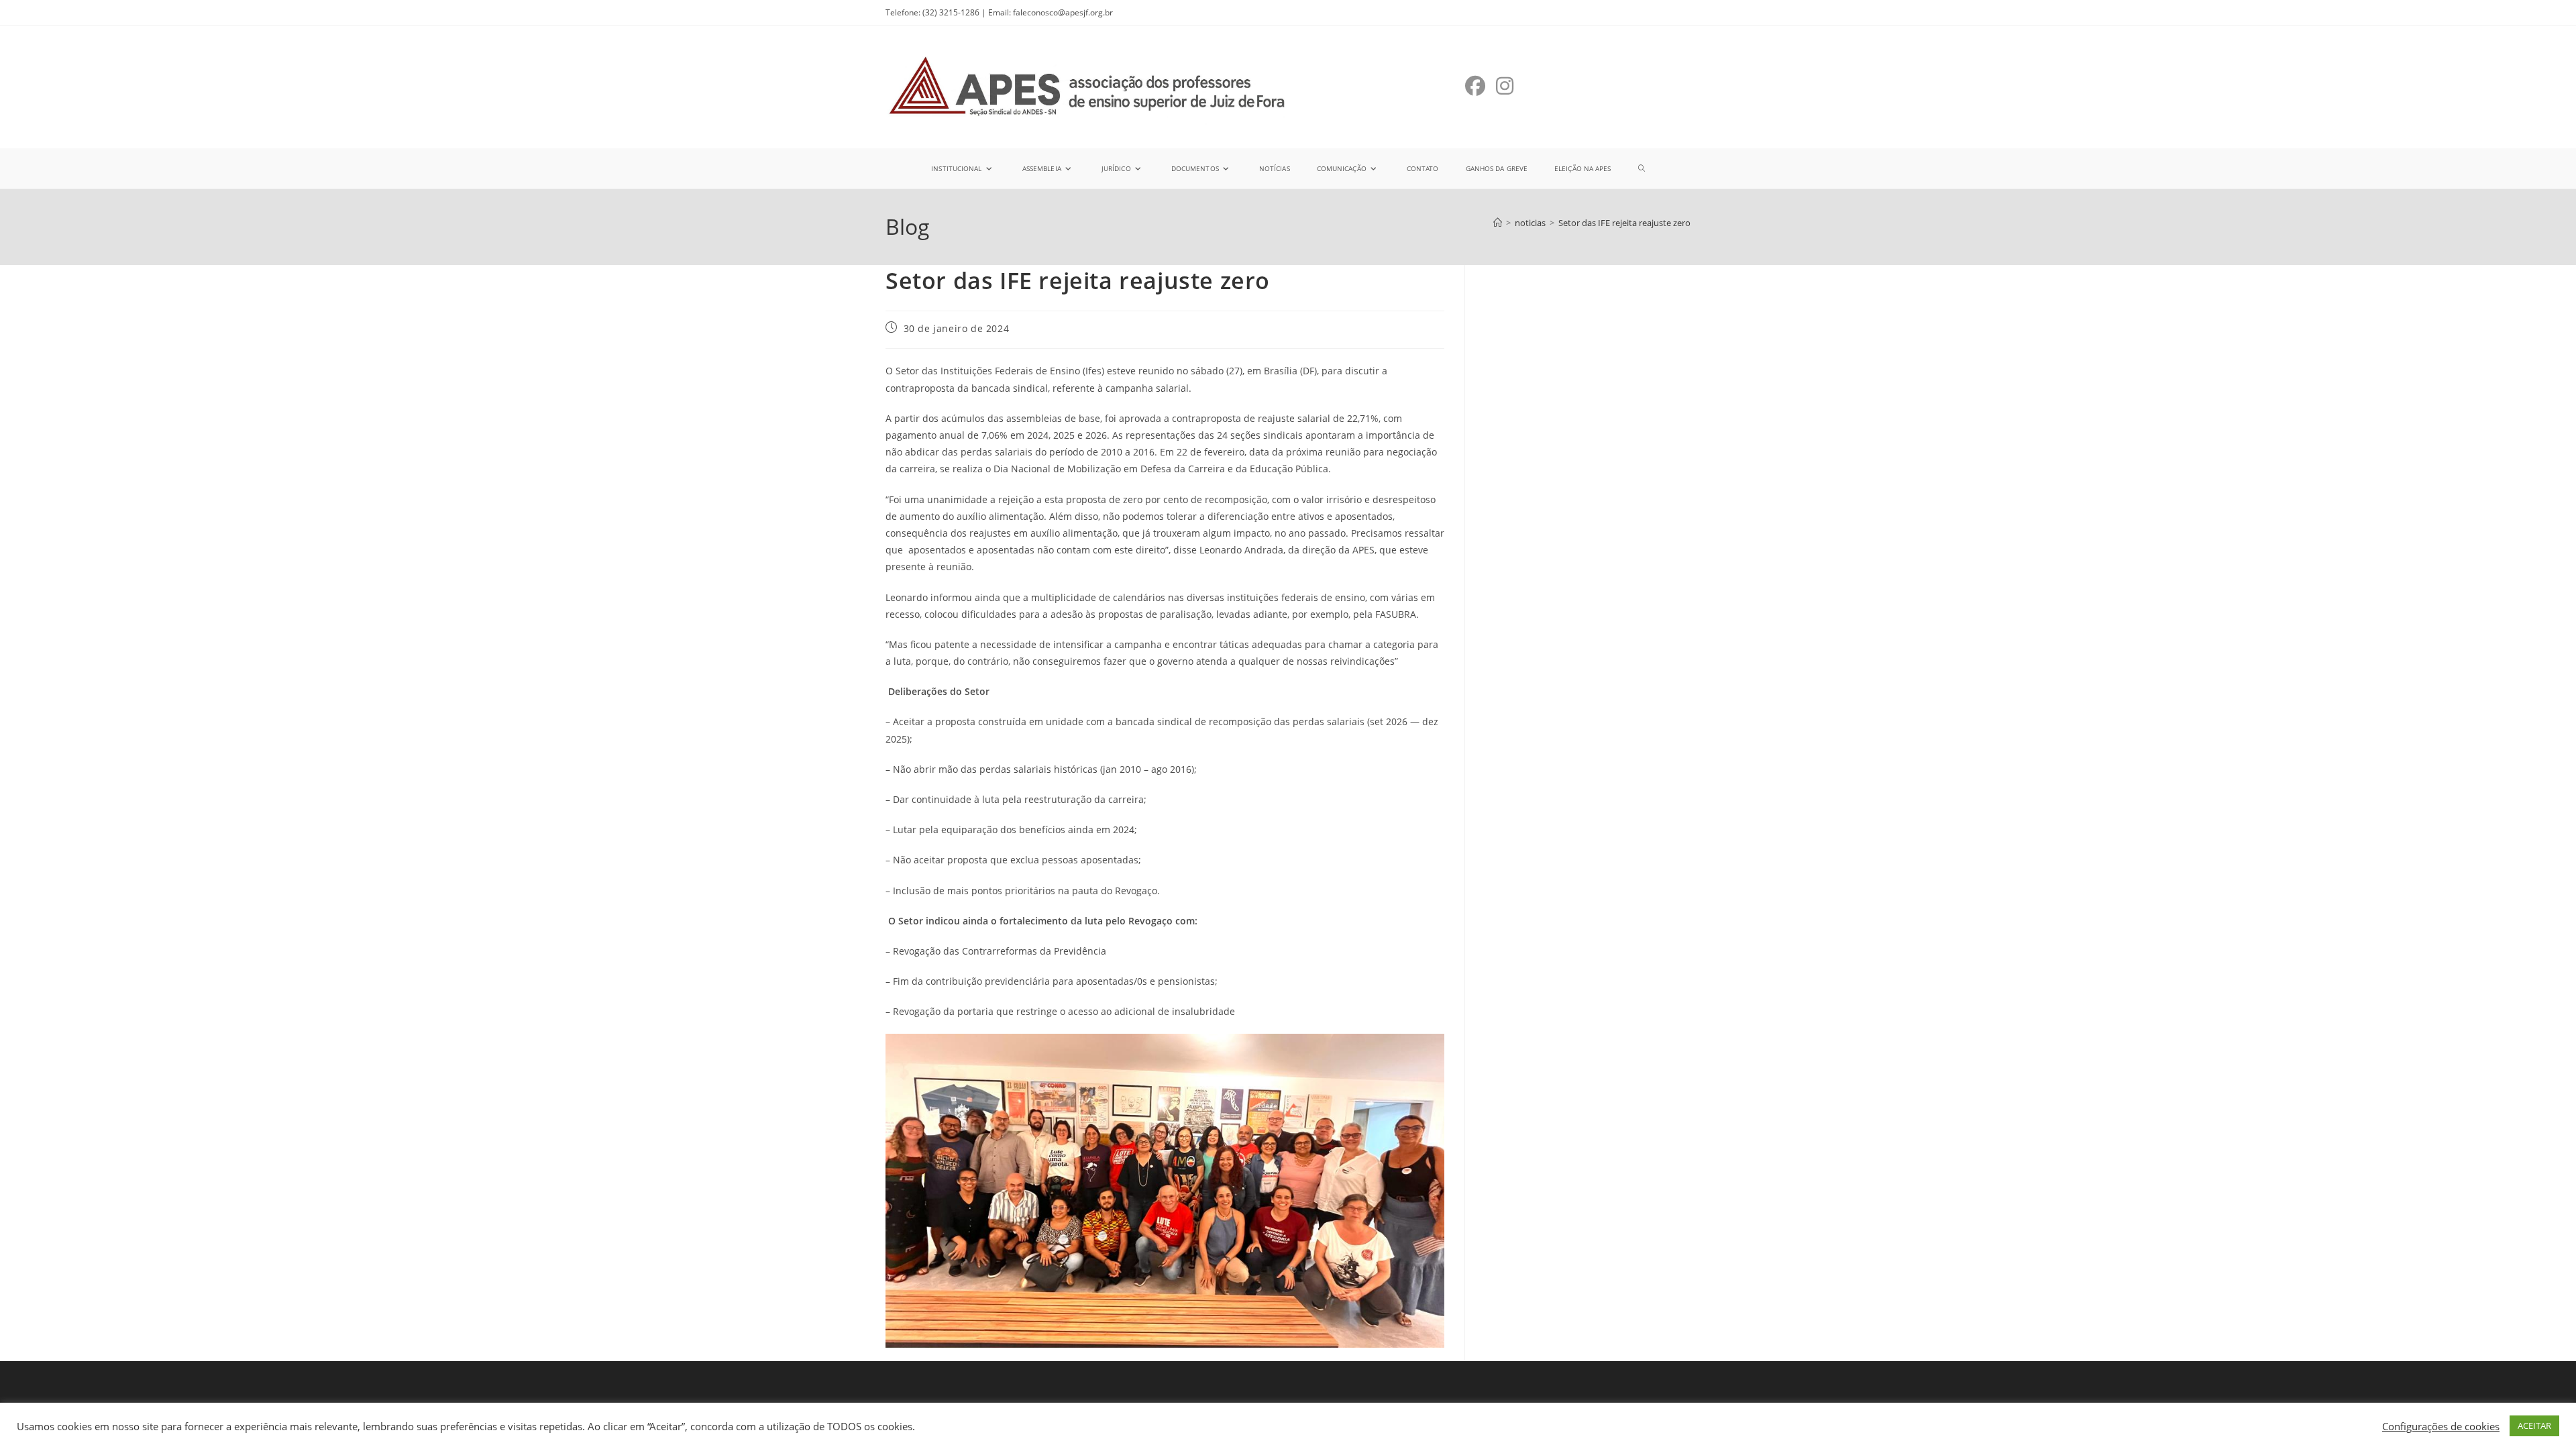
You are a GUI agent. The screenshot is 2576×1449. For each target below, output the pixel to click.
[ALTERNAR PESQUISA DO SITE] (1642, 168)
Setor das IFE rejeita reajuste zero (1624, 223)
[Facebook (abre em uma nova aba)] (1475, 86)
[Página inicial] (1498, 223)
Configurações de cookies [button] (2441, 1426)
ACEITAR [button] (2534, 1426)
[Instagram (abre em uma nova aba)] (1505, 86)
